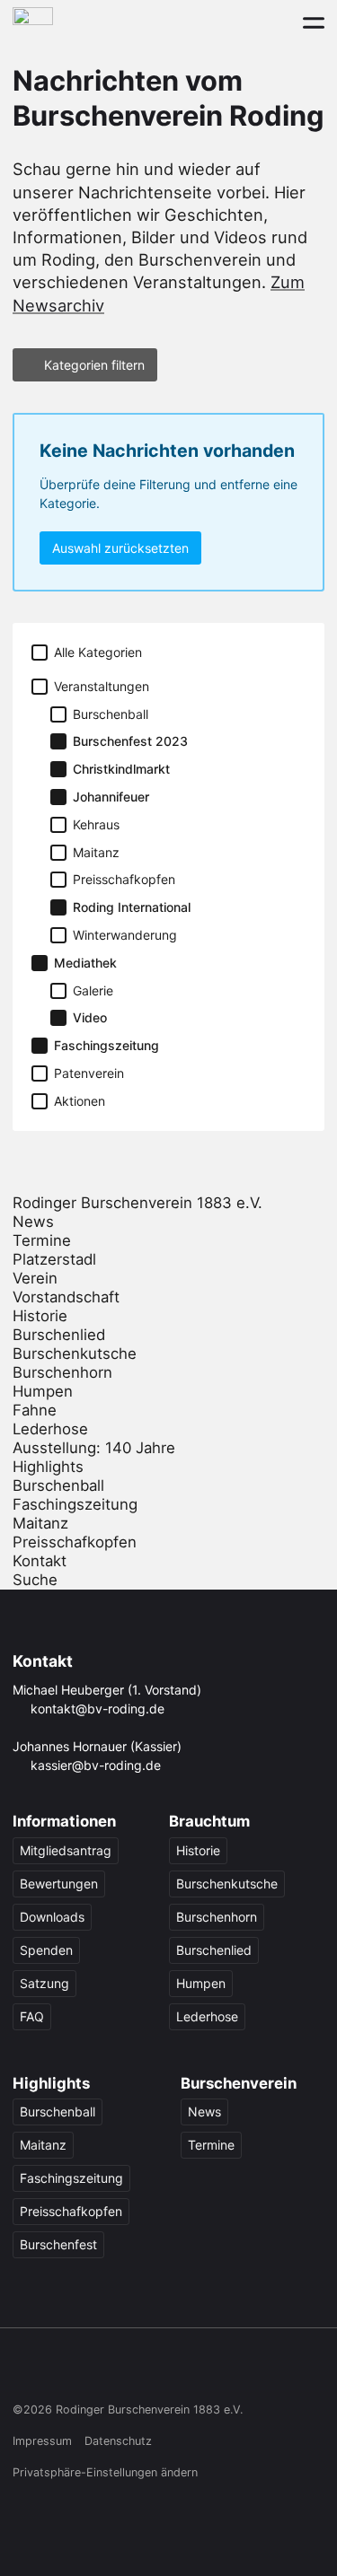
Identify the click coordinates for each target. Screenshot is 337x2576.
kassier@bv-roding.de (96, 1765)
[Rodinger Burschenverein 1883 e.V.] (33, 22)
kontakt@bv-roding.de (98, 1709)
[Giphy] (197, 2371)
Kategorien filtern (94, 365)
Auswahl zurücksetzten (120, 548)
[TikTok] (93, 2371)
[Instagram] (59, 2371)
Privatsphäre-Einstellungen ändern (105, 2472)
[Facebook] (24, 2371)
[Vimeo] (162, 2371)
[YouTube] (128, 2371)
